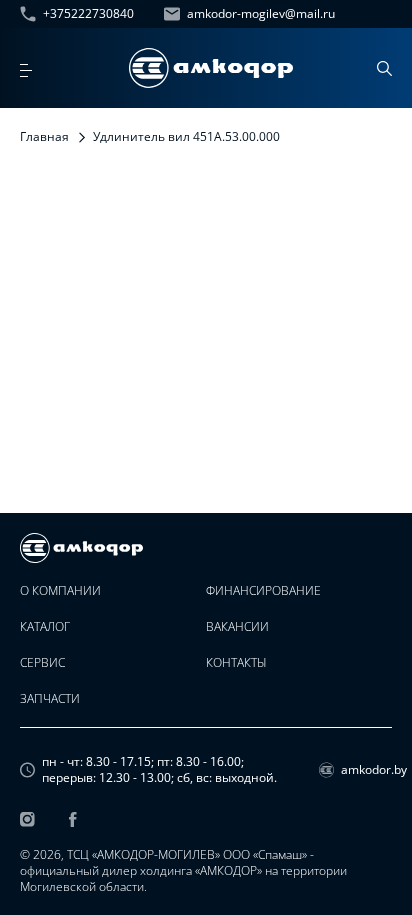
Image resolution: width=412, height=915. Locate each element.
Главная (44, 136)
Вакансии (237, 627)
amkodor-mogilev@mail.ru (261, 14)
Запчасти (50, 699)
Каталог (45, 627)
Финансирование (263, 591)
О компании (60, 591)
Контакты (236, 663)
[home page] (211, 68)
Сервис (42, 663)
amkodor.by (366, 769)
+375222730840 (88, 14)
